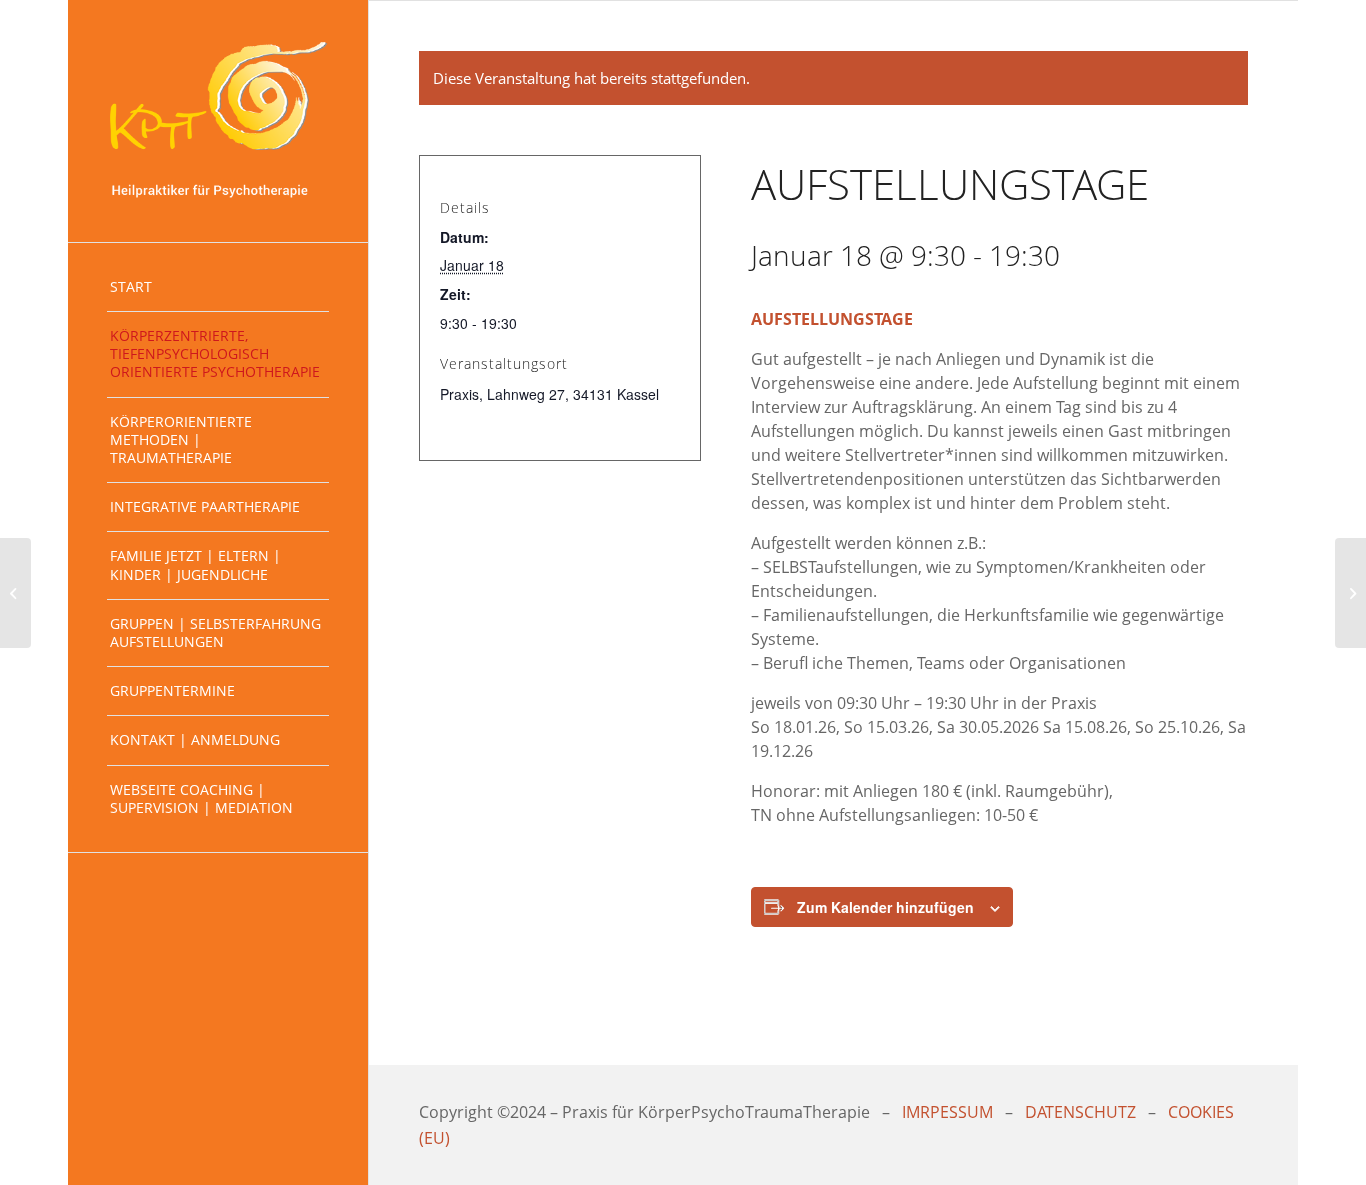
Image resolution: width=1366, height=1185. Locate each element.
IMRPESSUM (947, 1112)
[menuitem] (218, 287)
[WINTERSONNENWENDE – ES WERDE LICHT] (15, 593)
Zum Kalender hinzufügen (885, 907)
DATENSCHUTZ (1080, 1112)
